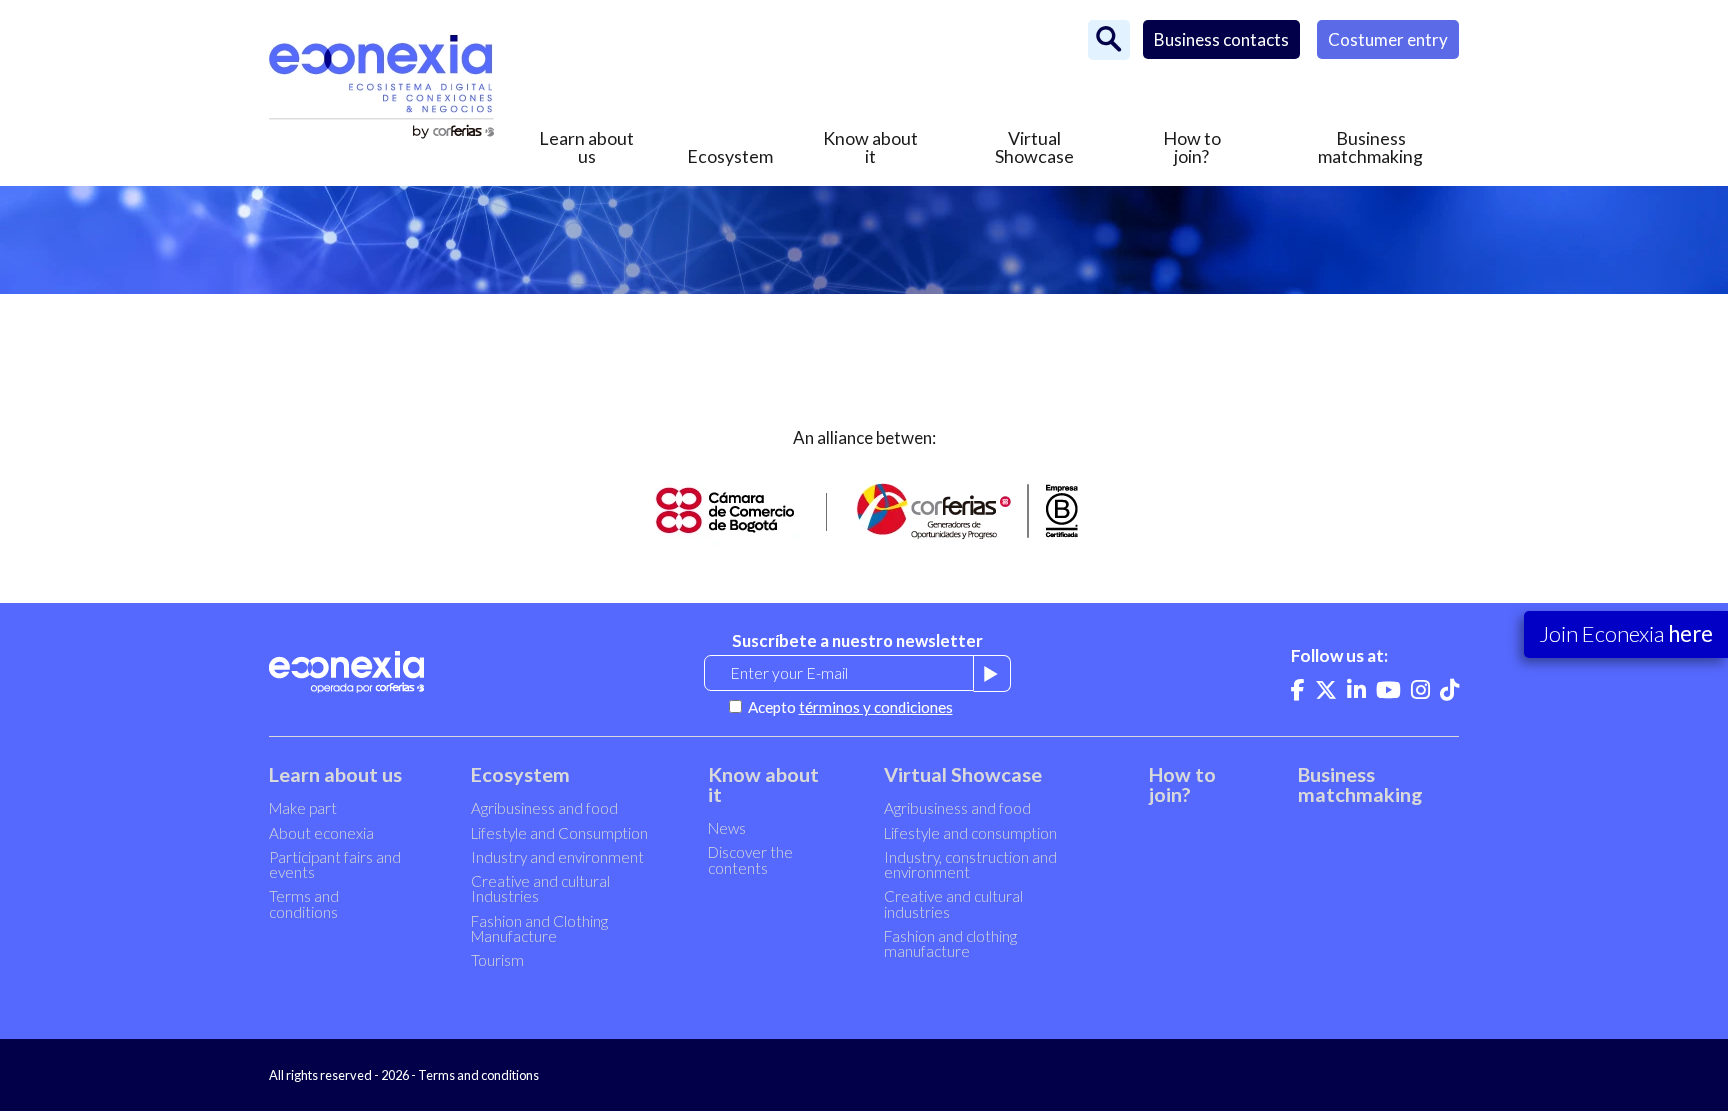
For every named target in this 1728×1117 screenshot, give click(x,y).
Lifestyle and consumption (970, 833)
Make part (303, 808)
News (727, 828)
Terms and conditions (304, 903)
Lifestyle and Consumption (559, 833)
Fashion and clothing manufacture (950, 943)
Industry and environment (557, 857)
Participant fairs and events (335, 864)
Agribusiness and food (544, 808)
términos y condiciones (876, 707)
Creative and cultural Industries (540, 888)
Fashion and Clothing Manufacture (539, 928)
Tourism (497, 960)
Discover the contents (750, 859)
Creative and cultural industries (953, 903)
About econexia (321, 833)
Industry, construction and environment (970, 864)
